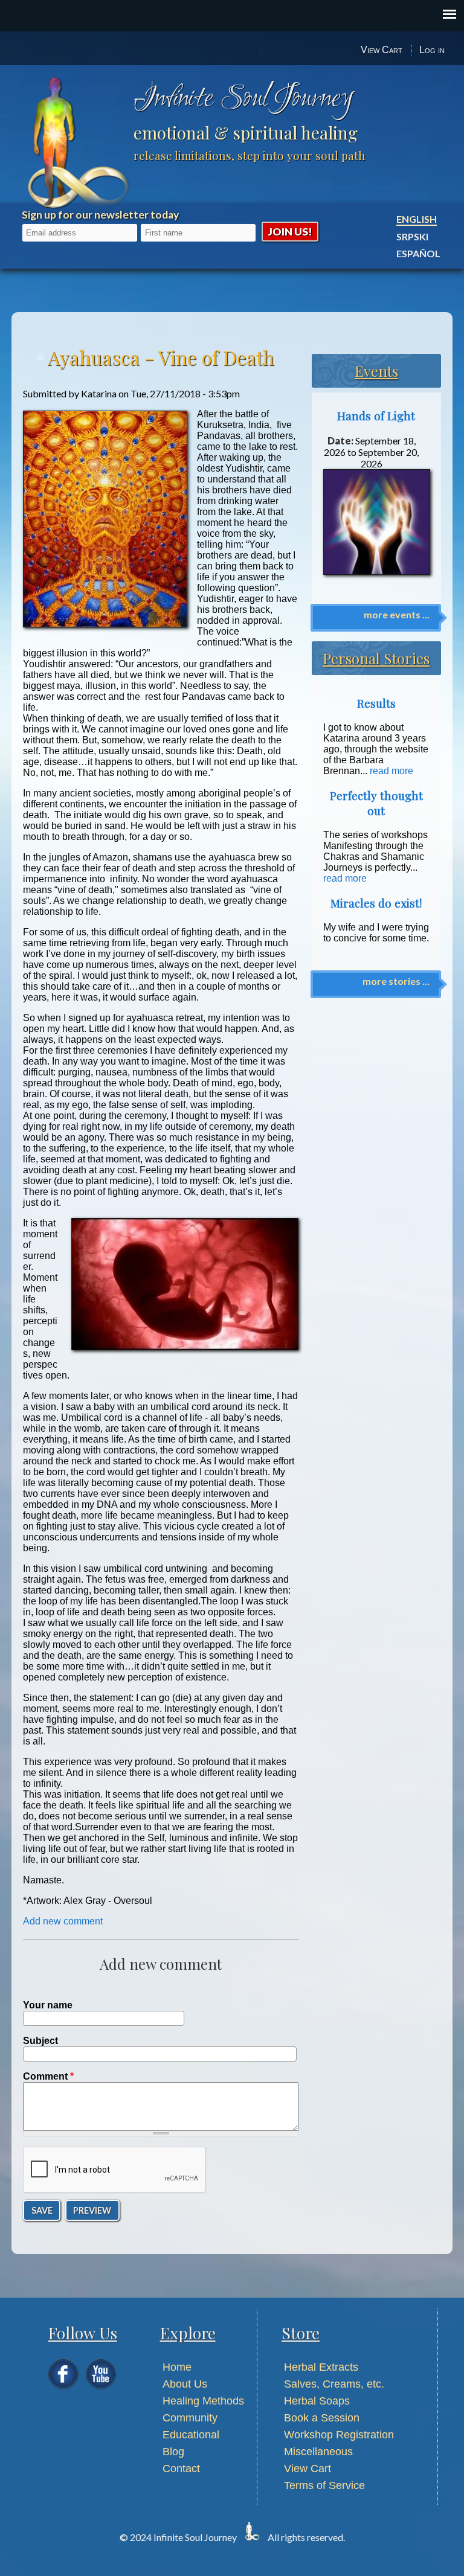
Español (418, 253)
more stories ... (396, 981)
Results (376, 703)
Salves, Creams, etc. (334, 2384)
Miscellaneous (318, 2452)
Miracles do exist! (376, 903)
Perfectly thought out (376, 803)
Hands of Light (376, 416)
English (417, 219)
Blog (173, 2452)
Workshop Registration (339, 2435)
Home (177, 2367)
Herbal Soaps (317, 2401)
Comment (48, 2076)
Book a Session (322, 2418)
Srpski (412, 236)
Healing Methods (203, 2401)
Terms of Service (324, 2485)
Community (190, 2418)
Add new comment (63, 1921)
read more (391, 771)
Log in (432, 50)
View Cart (382, 50)
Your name (48, 2005)
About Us (185, 2384)
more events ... (397, 614)
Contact (181, 2469)
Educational (191, 2435)
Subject (40, 2041)
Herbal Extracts (321, 2367)
